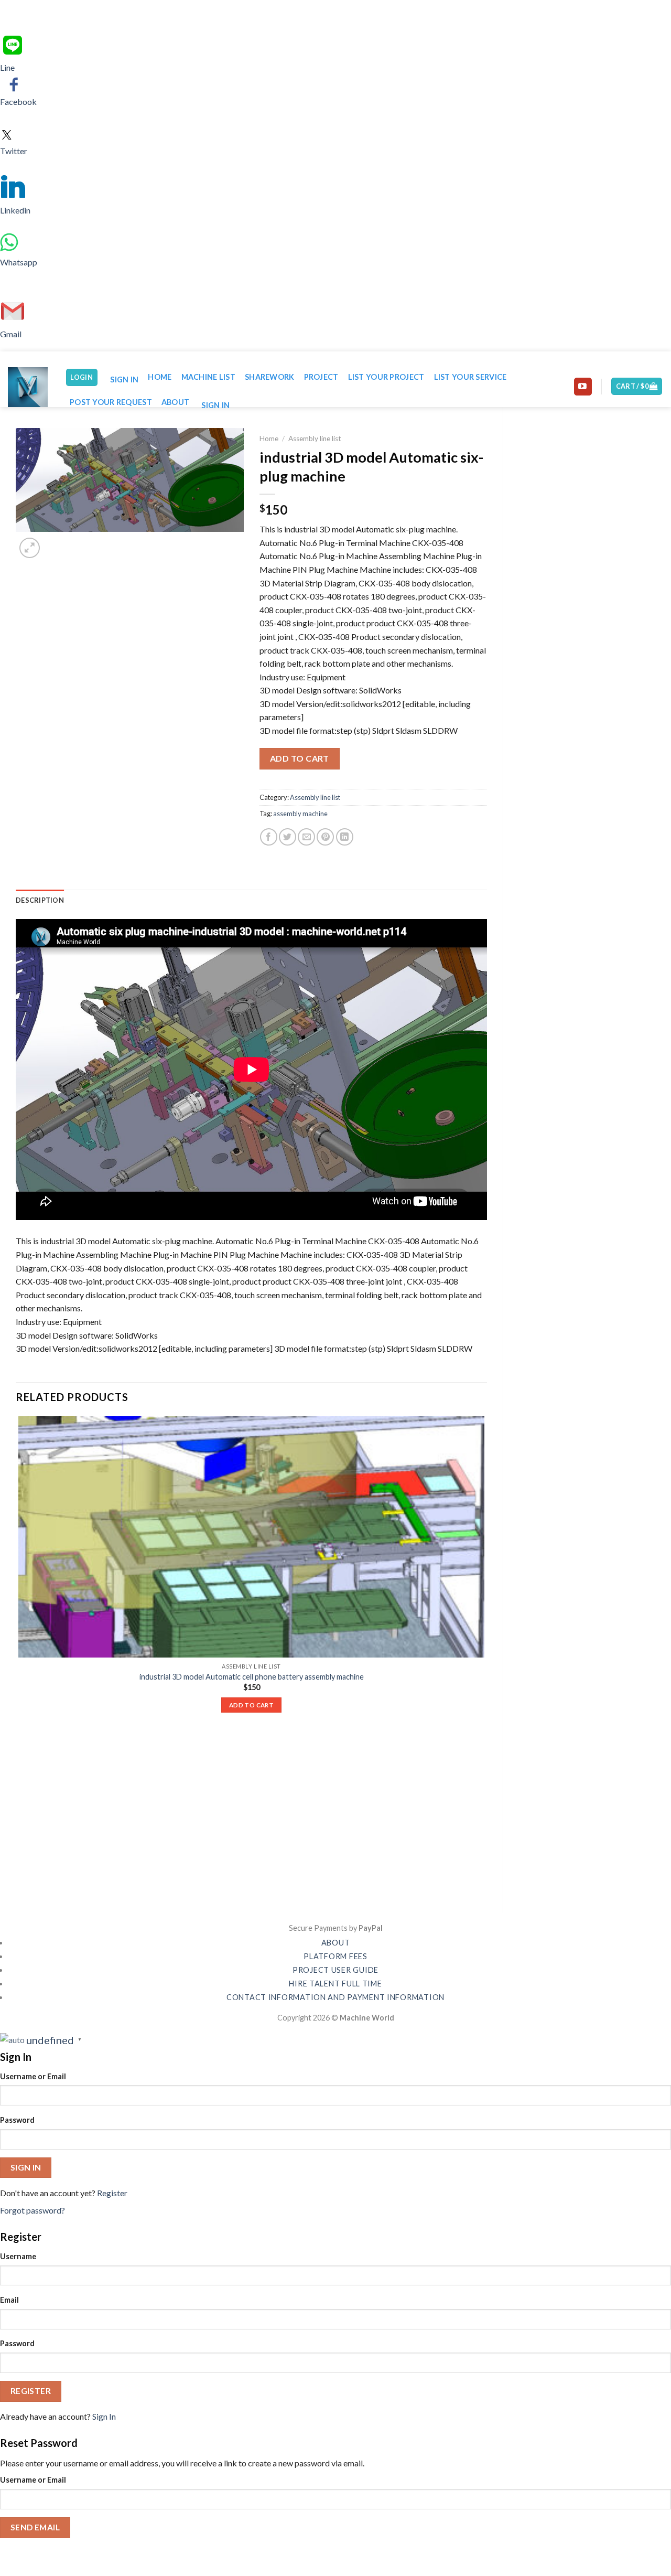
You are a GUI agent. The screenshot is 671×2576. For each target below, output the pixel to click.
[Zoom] (30, 548)
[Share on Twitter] (288, 837)
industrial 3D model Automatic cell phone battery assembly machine (252, 1677)
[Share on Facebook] (269, 837)
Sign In (104, 2416)
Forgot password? (33, 2210)
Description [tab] (40, 900)
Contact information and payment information (335, 1997)
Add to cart (300, 758)
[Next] (55, 542)
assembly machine (300, 814)
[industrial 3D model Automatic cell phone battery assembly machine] (251, 1537)
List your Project (386, 377)
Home (160, 377)
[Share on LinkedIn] (345, 837)
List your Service (470, 377)
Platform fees (335, 1956)
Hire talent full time (335, 1984)
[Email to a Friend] (306, 837)
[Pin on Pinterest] (325, 837)
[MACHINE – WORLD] (29, 387)
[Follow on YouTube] (583, 387)
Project (321, 377)
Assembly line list (315, 439)
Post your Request (111, 402)
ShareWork (270, 377)
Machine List (208, 377)
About (175, 402)
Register (112, 2193)
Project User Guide (335, 1970)
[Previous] (21, 1879)
